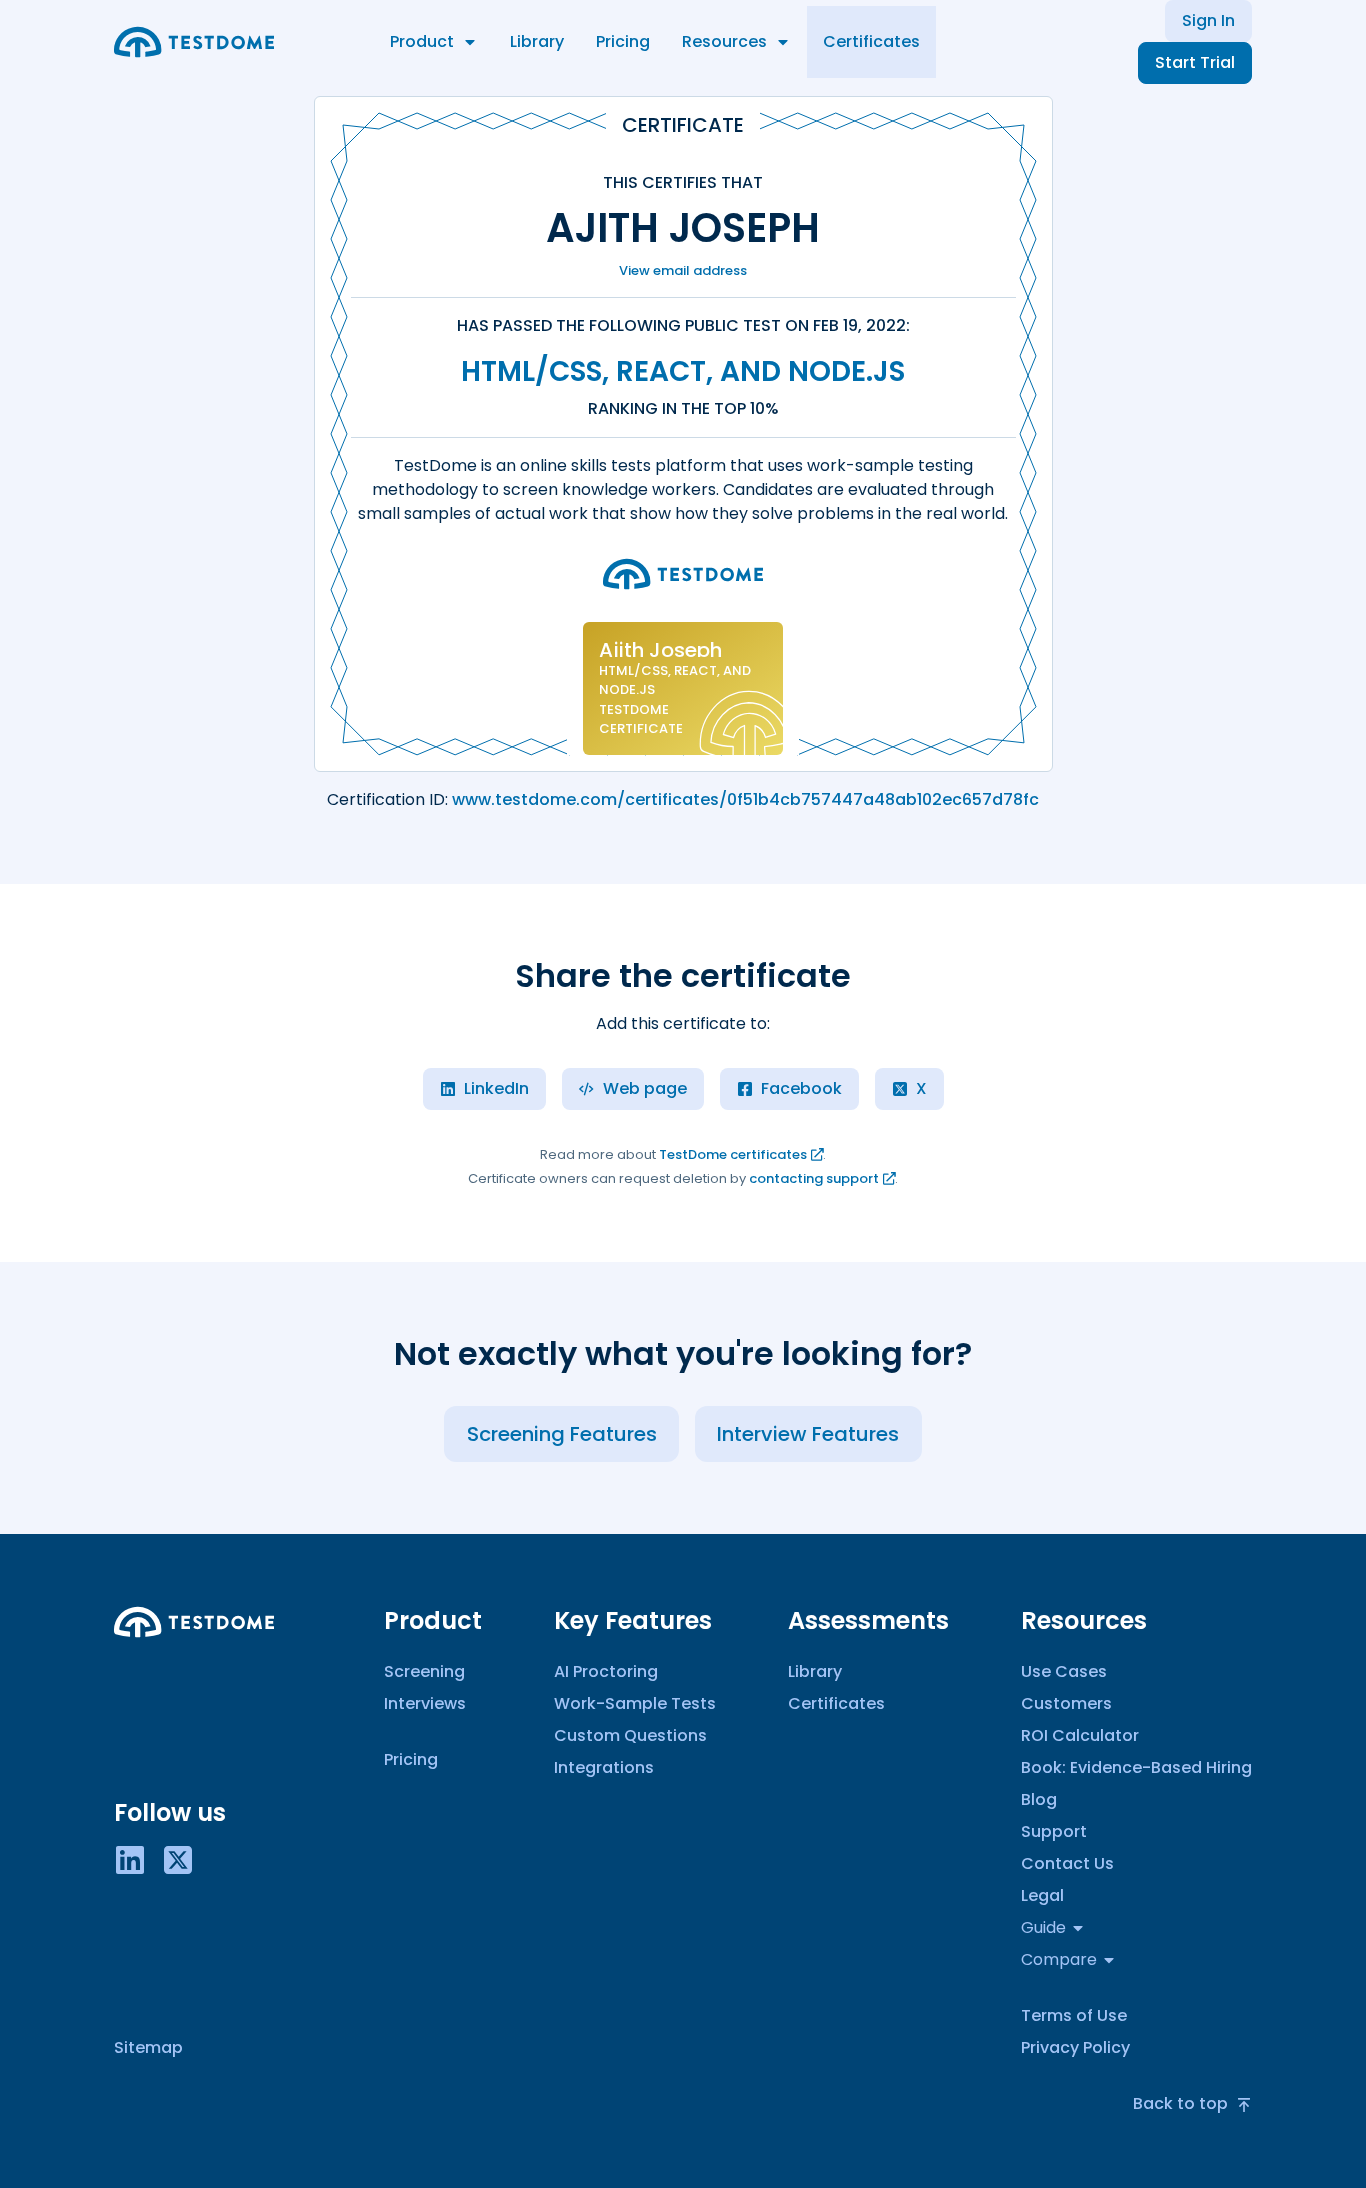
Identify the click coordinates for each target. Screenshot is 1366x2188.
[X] (178, 1858)
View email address (683, 270)
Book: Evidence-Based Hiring (1136, 1767)
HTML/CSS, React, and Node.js (683, 371)
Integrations (604, 1767)
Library (537, 41)
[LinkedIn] (130, 1858)
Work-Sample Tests (635, 1703)
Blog (1039, 1799)
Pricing (623, 41)
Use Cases (1064, 1671)
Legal (1042, 1895)
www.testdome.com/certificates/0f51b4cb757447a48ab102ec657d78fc (745, 799)
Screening (424, 1671)
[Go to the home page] (194, 42)
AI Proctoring (606, 1671)
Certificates (871, 41)
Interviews (425, 1703)
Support (1054, 1831)
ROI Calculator (1080, 1735)
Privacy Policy (1075, 2047)
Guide (1043, 1927)
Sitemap (148, 2047)
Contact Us (1067, 1863)
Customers (1066, 1703)
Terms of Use (1074, 2015)
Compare (1059, 1959)
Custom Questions (630, 1735)
